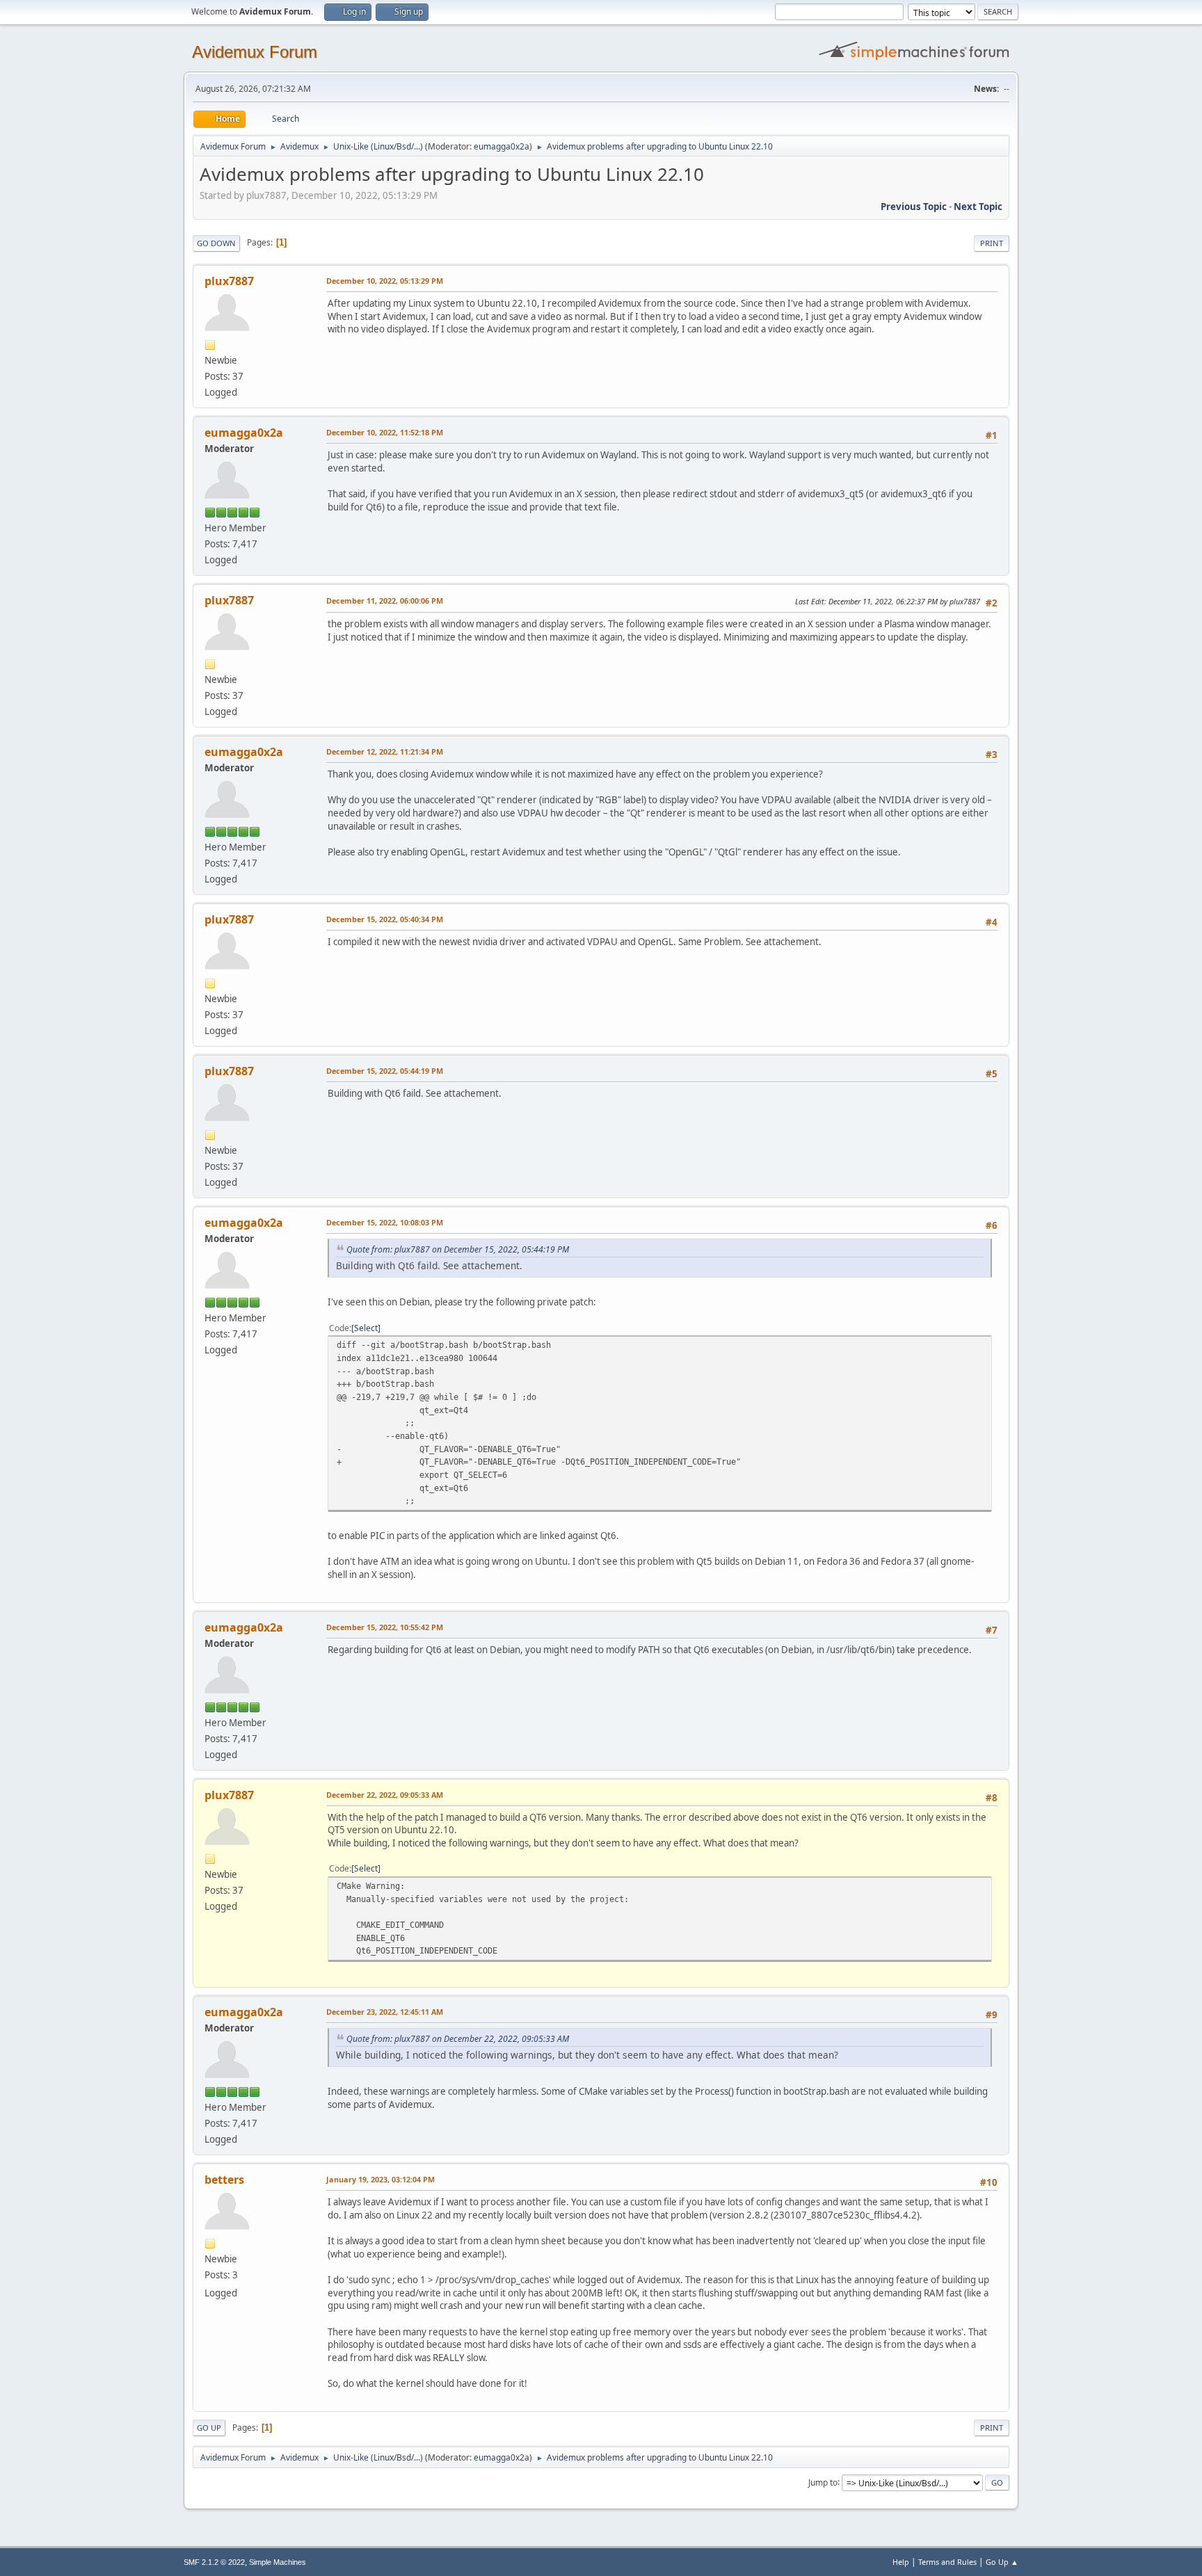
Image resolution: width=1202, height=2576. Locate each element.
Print (992, 243)
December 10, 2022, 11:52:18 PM (385, 432)
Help (901, 2562)
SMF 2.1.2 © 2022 (214, 2562)
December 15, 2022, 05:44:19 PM (385, 1071)
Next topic (978, 207)
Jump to (823, 2482)
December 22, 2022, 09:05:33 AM (385, 1795)
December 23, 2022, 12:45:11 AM (385, 2012)
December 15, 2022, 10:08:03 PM (385, 1222)
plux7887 (229, 281)
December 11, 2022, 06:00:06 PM (385, 601)
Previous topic (914, 207)
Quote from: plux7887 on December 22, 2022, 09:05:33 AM (458, 2039)
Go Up (209, 2428)
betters (224, 2180)
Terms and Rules (947, 2562)
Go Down (216, 243)
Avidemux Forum (255, 52)
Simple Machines (278, 2562)
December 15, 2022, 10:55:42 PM (385, 1627)
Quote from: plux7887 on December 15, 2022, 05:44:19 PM (458, 1249)
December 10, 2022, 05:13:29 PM (385, 281)
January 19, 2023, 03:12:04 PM (380, 2179)
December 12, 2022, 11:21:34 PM (385, 751)
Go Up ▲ (1002, 2562)
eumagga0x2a (502, 146)
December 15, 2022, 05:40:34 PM (385, 919)
